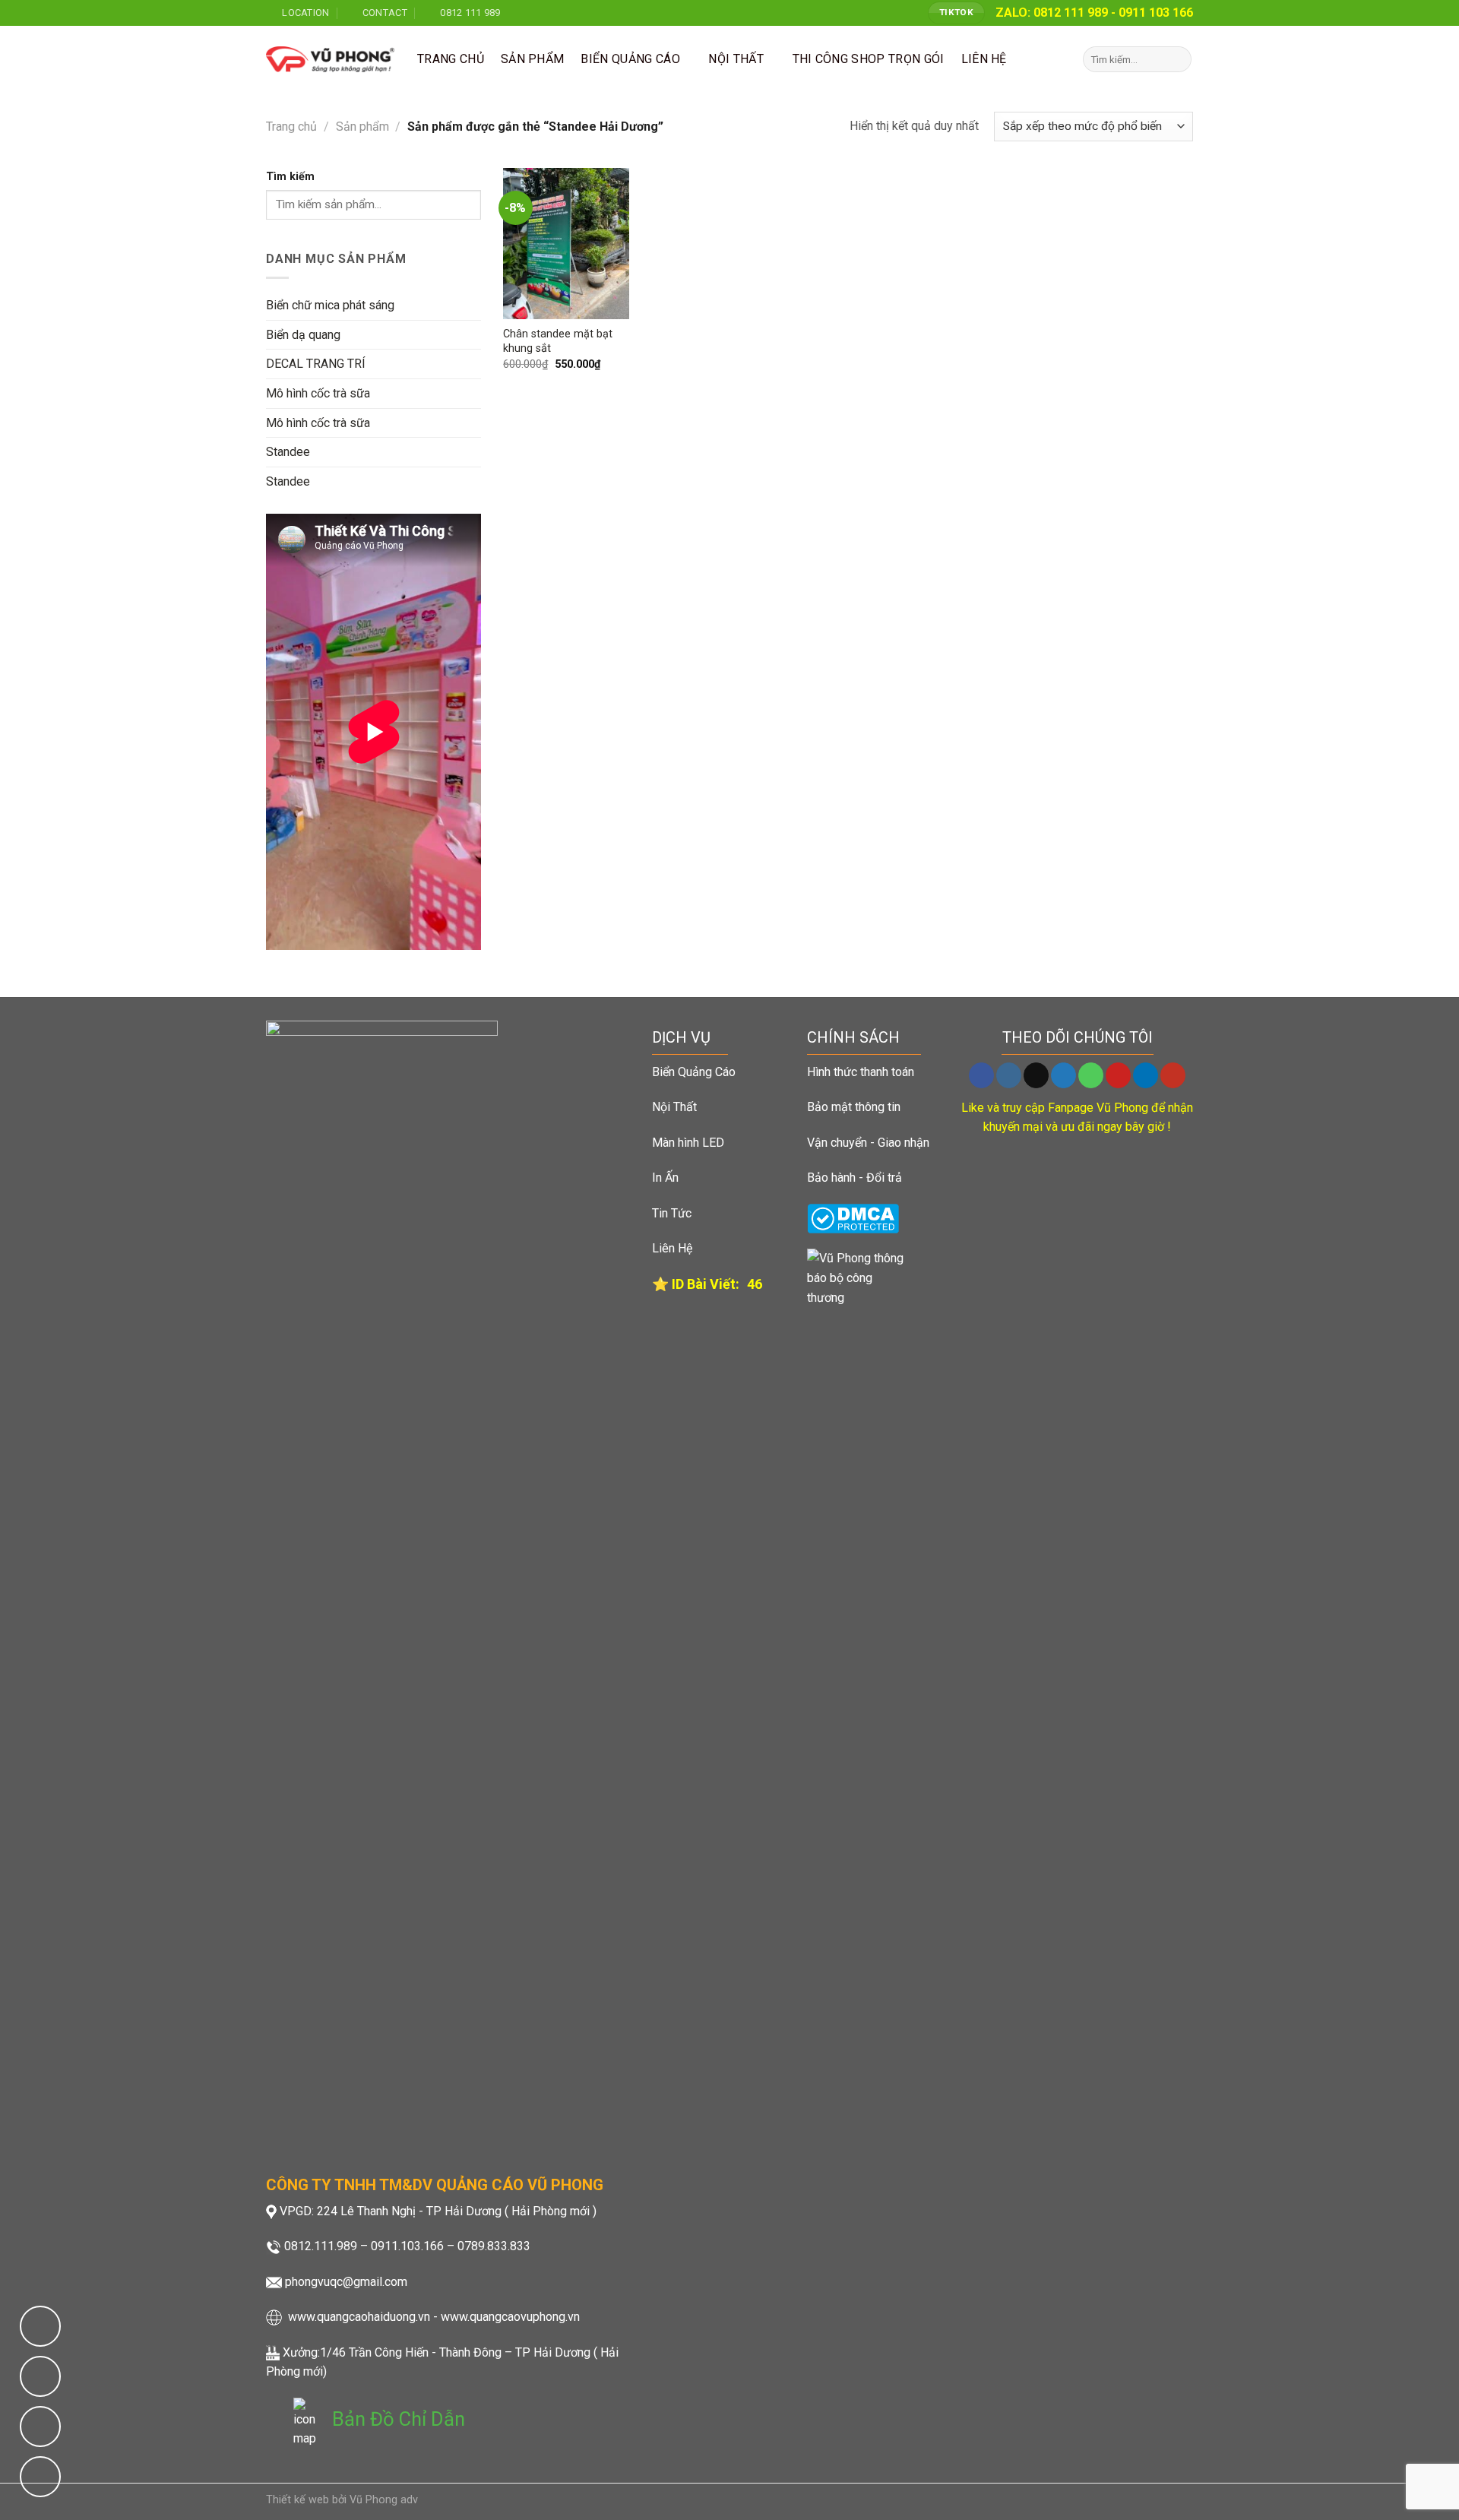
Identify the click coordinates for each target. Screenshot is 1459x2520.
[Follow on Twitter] (1063, 1075)
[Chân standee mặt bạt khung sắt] (566, 244)
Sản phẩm (533, 59)
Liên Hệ (672, 1248)
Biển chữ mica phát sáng (330, 305)
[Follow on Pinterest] (1118, 1075)
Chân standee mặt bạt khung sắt (558, 341)
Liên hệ (984, 59)
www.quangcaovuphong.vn (510, 2317)
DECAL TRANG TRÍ (316, 364)
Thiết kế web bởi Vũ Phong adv (342, 2500)
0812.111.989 (321, 2246)
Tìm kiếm (290, 177)
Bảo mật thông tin (854, 1107)
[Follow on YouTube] (1173, 1075)
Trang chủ (451, 59)
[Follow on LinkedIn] (1146, 1075)
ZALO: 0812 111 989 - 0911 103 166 (1094, 13)
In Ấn (665, 1178)
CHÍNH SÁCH (853, 1037)
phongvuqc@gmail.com (346, 2282)
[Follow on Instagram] (1009, 1075)
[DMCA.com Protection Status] (853, 1217)
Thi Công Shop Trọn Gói (869, 59)
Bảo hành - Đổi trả (855, 1178)
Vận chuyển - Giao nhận (868, 1143)
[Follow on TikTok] (1036, 1075)
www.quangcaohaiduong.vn (359, 2317)
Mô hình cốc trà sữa (318, 393)
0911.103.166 (407, 2246)
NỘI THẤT (736, 59)
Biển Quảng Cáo (630, 59)
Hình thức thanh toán (861, 1072)
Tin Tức (672, 1213)
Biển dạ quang (303, 335)
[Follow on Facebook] (981, 1075)
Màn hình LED (688, 1143)
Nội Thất (674, 1107)
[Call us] (1091, 1075)
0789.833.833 (494, 2246)
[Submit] (1177, 59)
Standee (288, 452)
